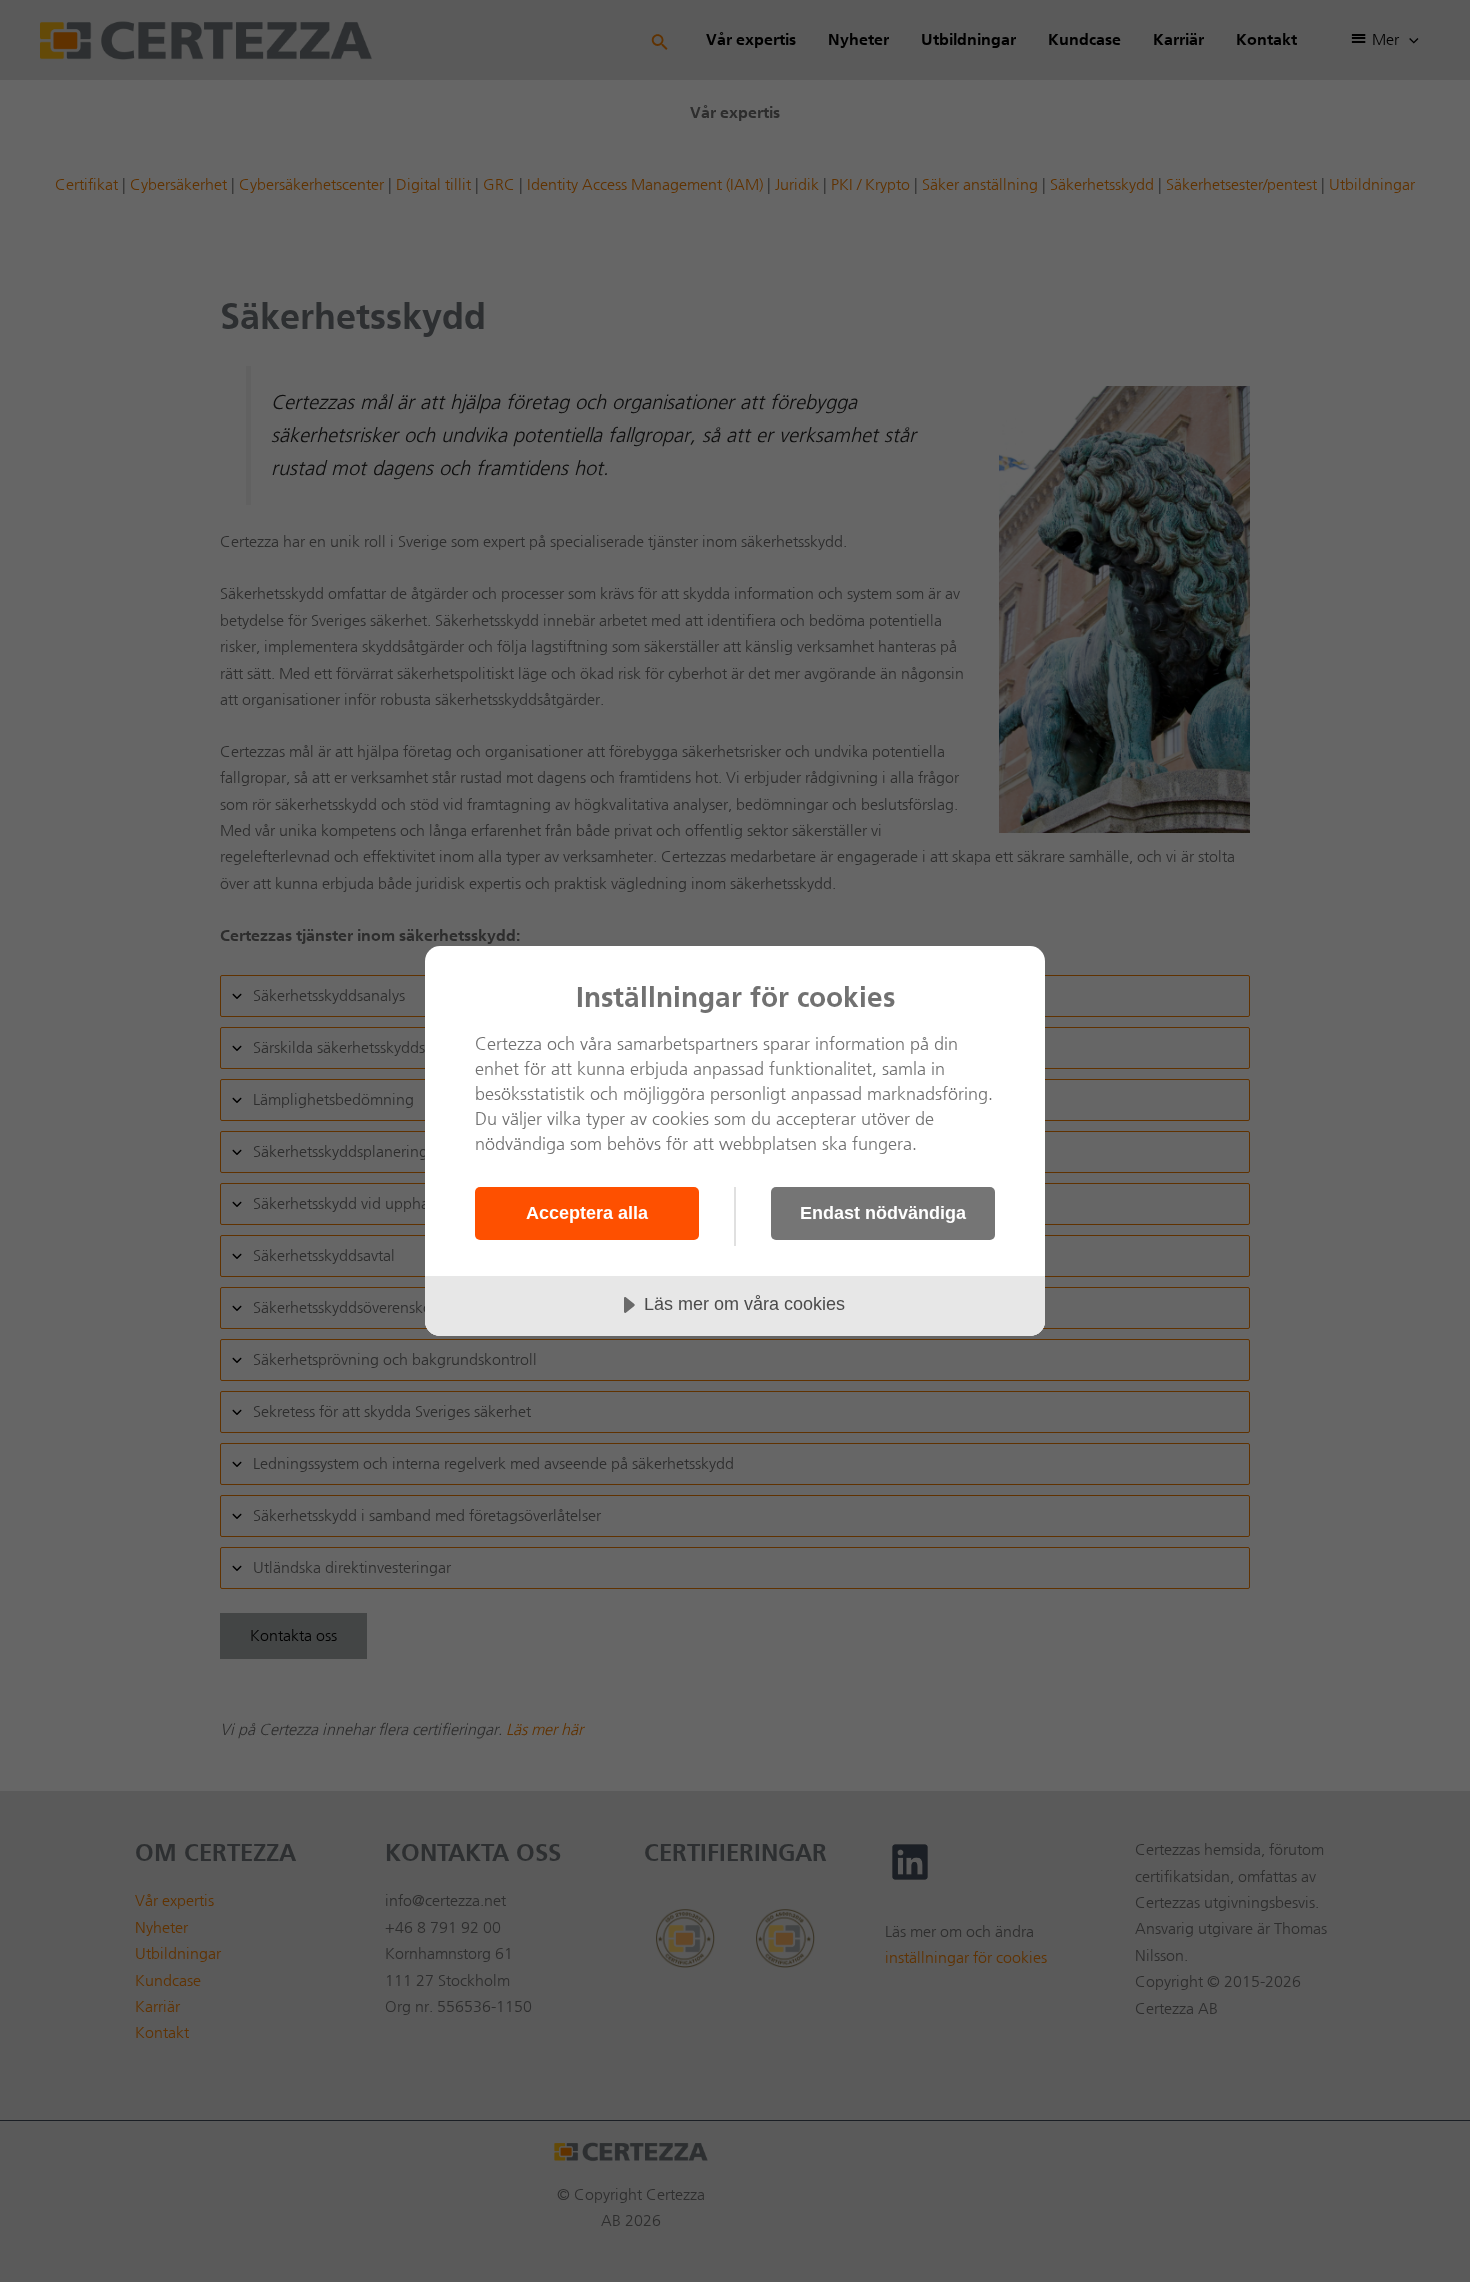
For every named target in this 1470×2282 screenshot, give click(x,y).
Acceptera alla (587, 1213)
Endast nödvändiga (883, 1213)
